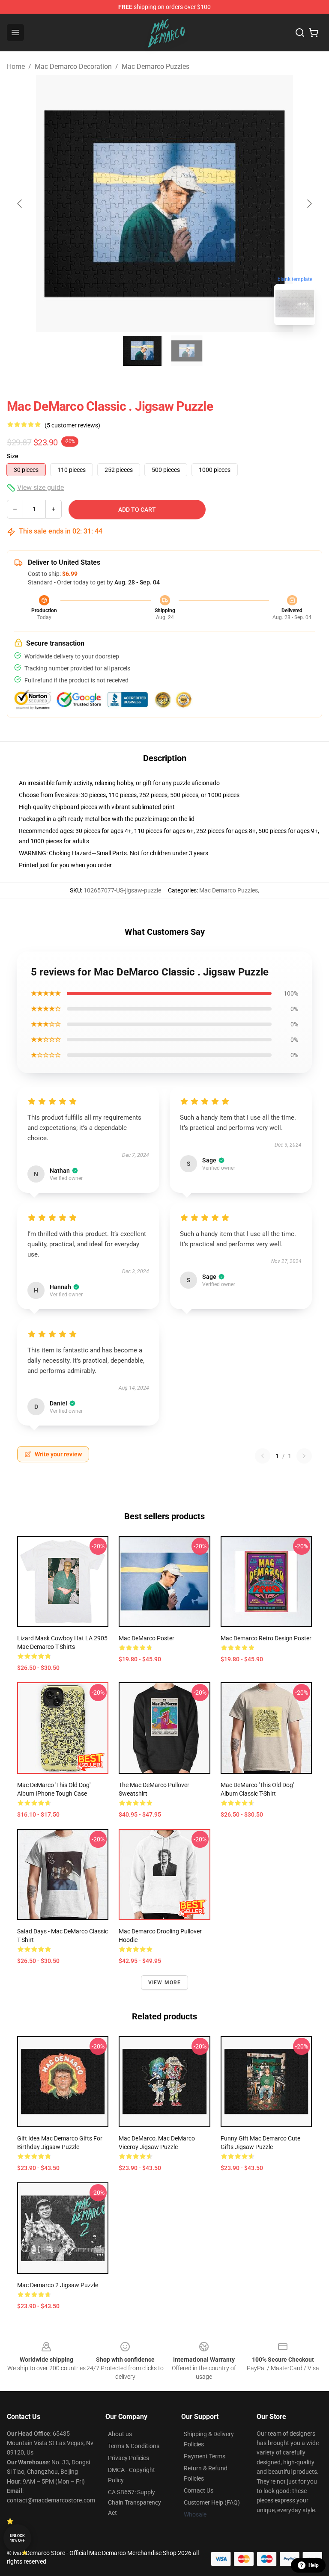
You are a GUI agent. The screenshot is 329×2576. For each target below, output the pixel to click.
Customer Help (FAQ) (212, 2502)
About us (120, 2434)
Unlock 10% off (17, 2538)
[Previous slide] (20, 204)
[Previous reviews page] (263, 1456)
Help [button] (314, 2565)
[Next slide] (309, 204)
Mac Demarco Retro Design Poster (266, 1638)
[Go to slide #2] (187, 351)
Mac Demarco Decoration (73, 67)
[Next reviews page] (304, 1456)
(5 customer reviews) (72, 425)
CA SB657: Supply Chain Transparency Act (135, 2502)
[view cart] (314, 33)
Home (16, 67)
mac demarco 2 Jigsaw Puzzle (58, 2285)
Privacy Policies (129, 2458)
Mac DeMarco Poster (147, 1638)
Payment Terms (205, 2456)
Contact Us (199, 2490)
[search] (300, 33)
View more (165, 1983)
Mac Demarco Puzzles (156, 67)
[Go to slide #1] (142, 351)
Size (13, 456)
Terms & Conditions (134, 2446)
